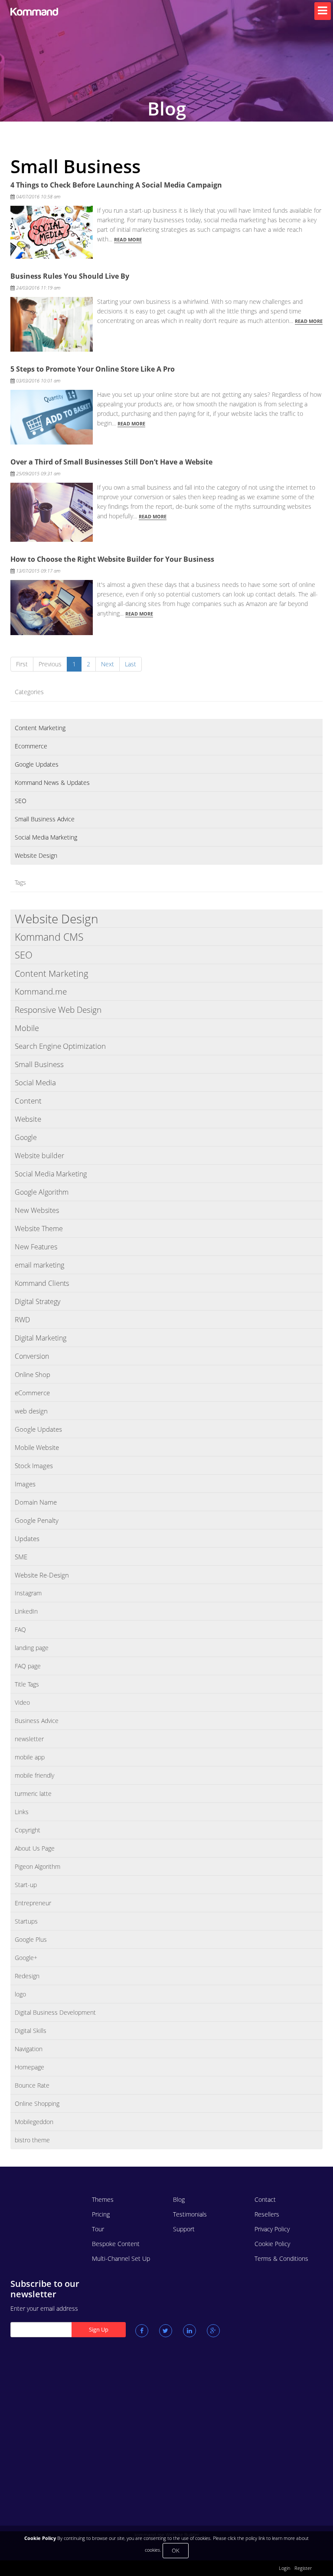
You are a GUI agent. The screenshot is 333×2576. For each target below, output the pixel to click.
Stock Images (34, 1466)
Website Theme (39, 1229)
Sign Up (99, 2329)
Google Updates (37, 764)
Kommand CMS (49, 937)
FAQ (20, 1629)
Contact (265, 2199)
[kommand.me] (45, 12)
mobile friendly (34, 1775)
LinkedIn (26, 1611)
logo (20, 1994)
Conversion (32, 1356)
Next (108, 664)
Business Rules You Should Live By (70, 276)
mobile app (30, 1757)
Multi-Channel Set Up (121, 2258)
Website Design (36, 855)
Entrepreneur (33, 1903)
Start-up (26, 1885)
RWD (22, 1320)
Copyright (28, 1830)
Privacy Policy (272, 2229)
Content (28, 1101)
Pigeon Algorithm (38, 1866)
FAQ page (28, 1666)
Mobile (27, 1028)
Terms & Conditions (281, 2258)
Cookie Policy (272, 2244)
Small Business (39, 1064)
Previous (50, 664)
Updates (27, 1538)
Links (22, 1812)
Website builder (39, 1156)
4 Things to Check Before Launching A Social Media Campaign (116, 185)
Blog (179, 2199)
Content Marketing (40, 728)
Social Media (35, 1082)
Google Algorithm (42, 1192)
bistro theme (32, 2140)
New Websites (37, 1210)
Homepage (29, 2067)
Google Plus (31, 1939)
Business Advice (37, 1721)
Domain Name (36, 1502)
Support (184, 2229)
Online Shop (33, 1374)
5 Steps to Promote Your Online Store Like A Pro (93, 369)
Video (22, 1702)
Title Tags (27, 1684)
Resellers (267, 2214)
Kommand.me (41, 992)
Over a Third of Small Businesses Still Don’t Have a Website (111, 462)
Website (28, 1119)
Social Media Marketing (46, 837)
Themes (103, 2199)
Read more (128, 239)
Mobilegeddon (34, 2122)
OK (176, 2550)
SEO (21, 801)
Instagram (28, 1593)
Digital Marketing (41, 1338)
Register (303, 2568)
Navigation (29, 2049)
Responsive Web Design (58, 1010)
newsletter (29, 1739)
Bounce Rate (32, 2085)
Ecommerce (31, 746)
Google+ (26, 1958)
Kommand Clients (42, 1283)
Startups (26, 1921)
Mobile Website (37, 1447)
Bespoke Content (116, 2244)
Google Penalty (37, 1520)
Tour (98, 2229)
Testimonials (190, 2214)
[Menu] (323, 11)
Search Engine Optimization (60, 1046)
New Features (36, 1247)
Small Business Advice (45, 819)
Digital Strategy (38, 1301)
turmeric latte (33, 1794)
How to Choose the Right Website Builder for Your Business (112, 559)
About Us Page (35, 1848)
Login (284, 2568)
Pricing (101, 2214)
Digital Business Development (55, 2012)
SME (21, 1557)
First (22, 664)
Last (131, 664)
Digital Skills (31, 2031)
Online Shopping (37, 2103)
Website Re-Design (42, 1575)
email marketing (39, 1265)
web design (31, 1411)
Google (26, 1137)
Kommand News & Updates (52, 782)
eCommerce (32, 1393)
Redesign (27, 1976)
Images (25, 1484)
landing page (32, 1648)
